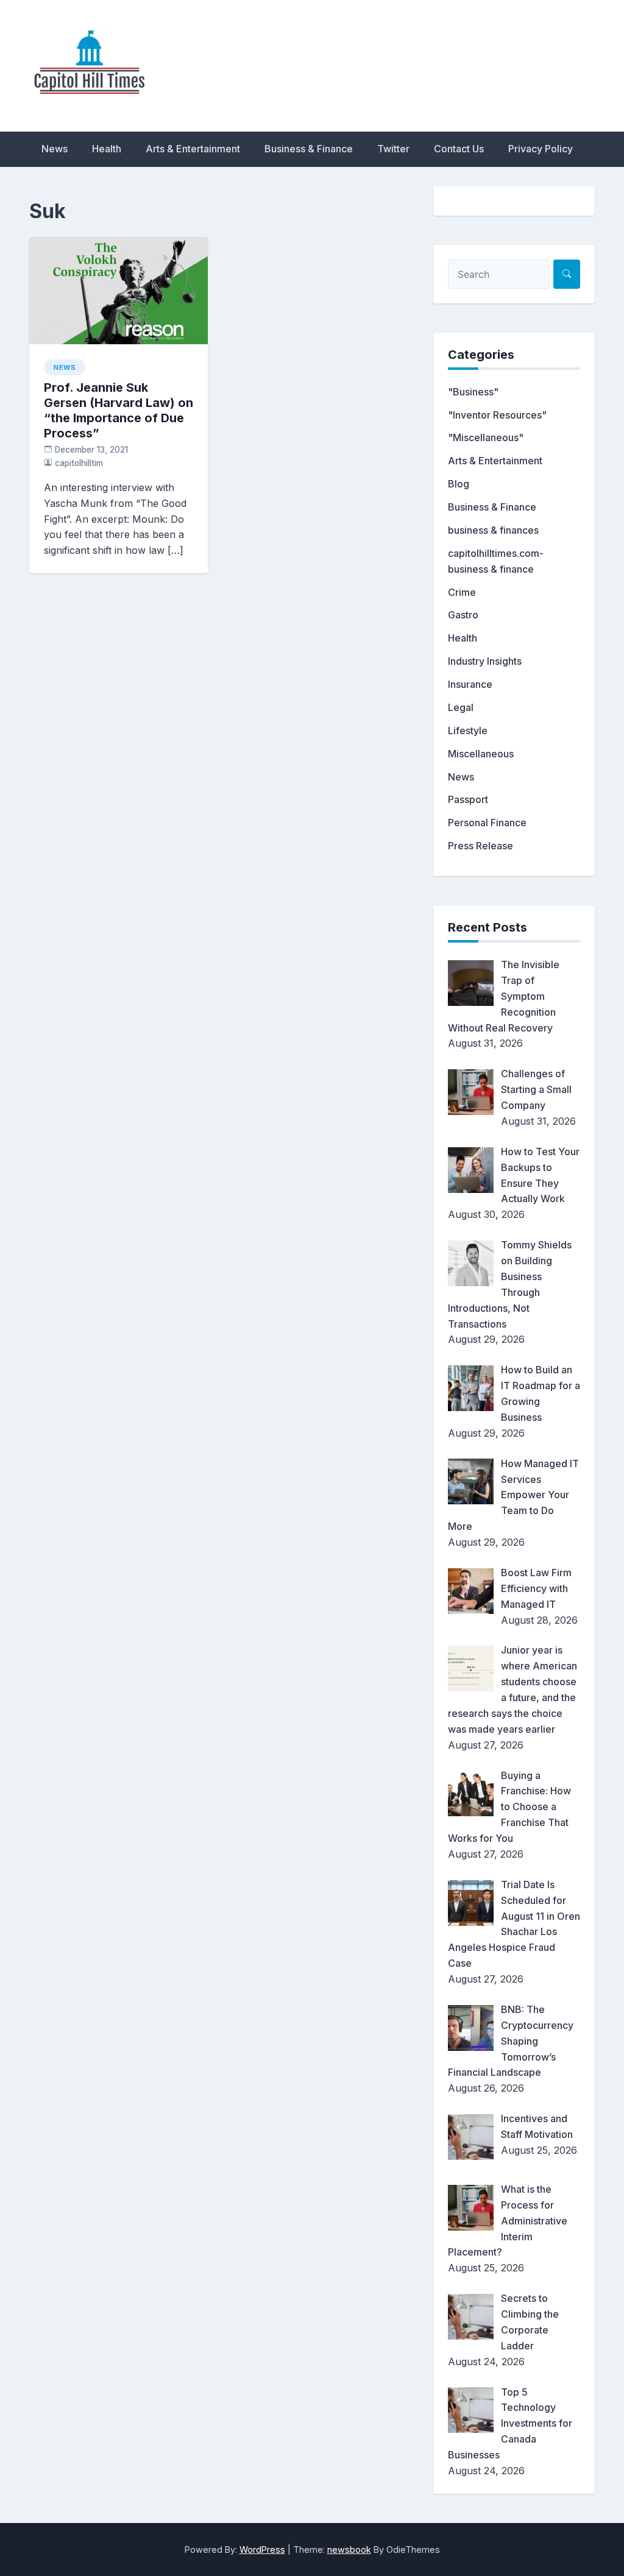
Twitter (393, 149)
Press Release (480, 846)
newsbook (349, 2549)
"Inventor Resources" (497, 415)
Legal (461, 707)
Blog (459, 484)
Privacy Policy (541, 149)
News (55, 149)
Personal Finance (487, 823)
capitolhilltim (79, 463)
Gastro (463, 615)
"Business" (473, 392)
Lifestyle (468, 731)
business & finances (493, 530)
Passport (468, 799)
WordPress (262, 2549)
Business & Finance (309, 149)
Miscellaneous (481, 754)
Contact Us (459, 149)
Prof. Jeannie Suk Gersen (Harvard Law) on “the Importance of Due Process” (119, 410)
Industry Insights (485, 661)
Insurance (470, 684)
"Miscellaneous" (486, 437)
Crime (462, 592)
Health (107, 149)
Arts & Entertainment (193, 149)
